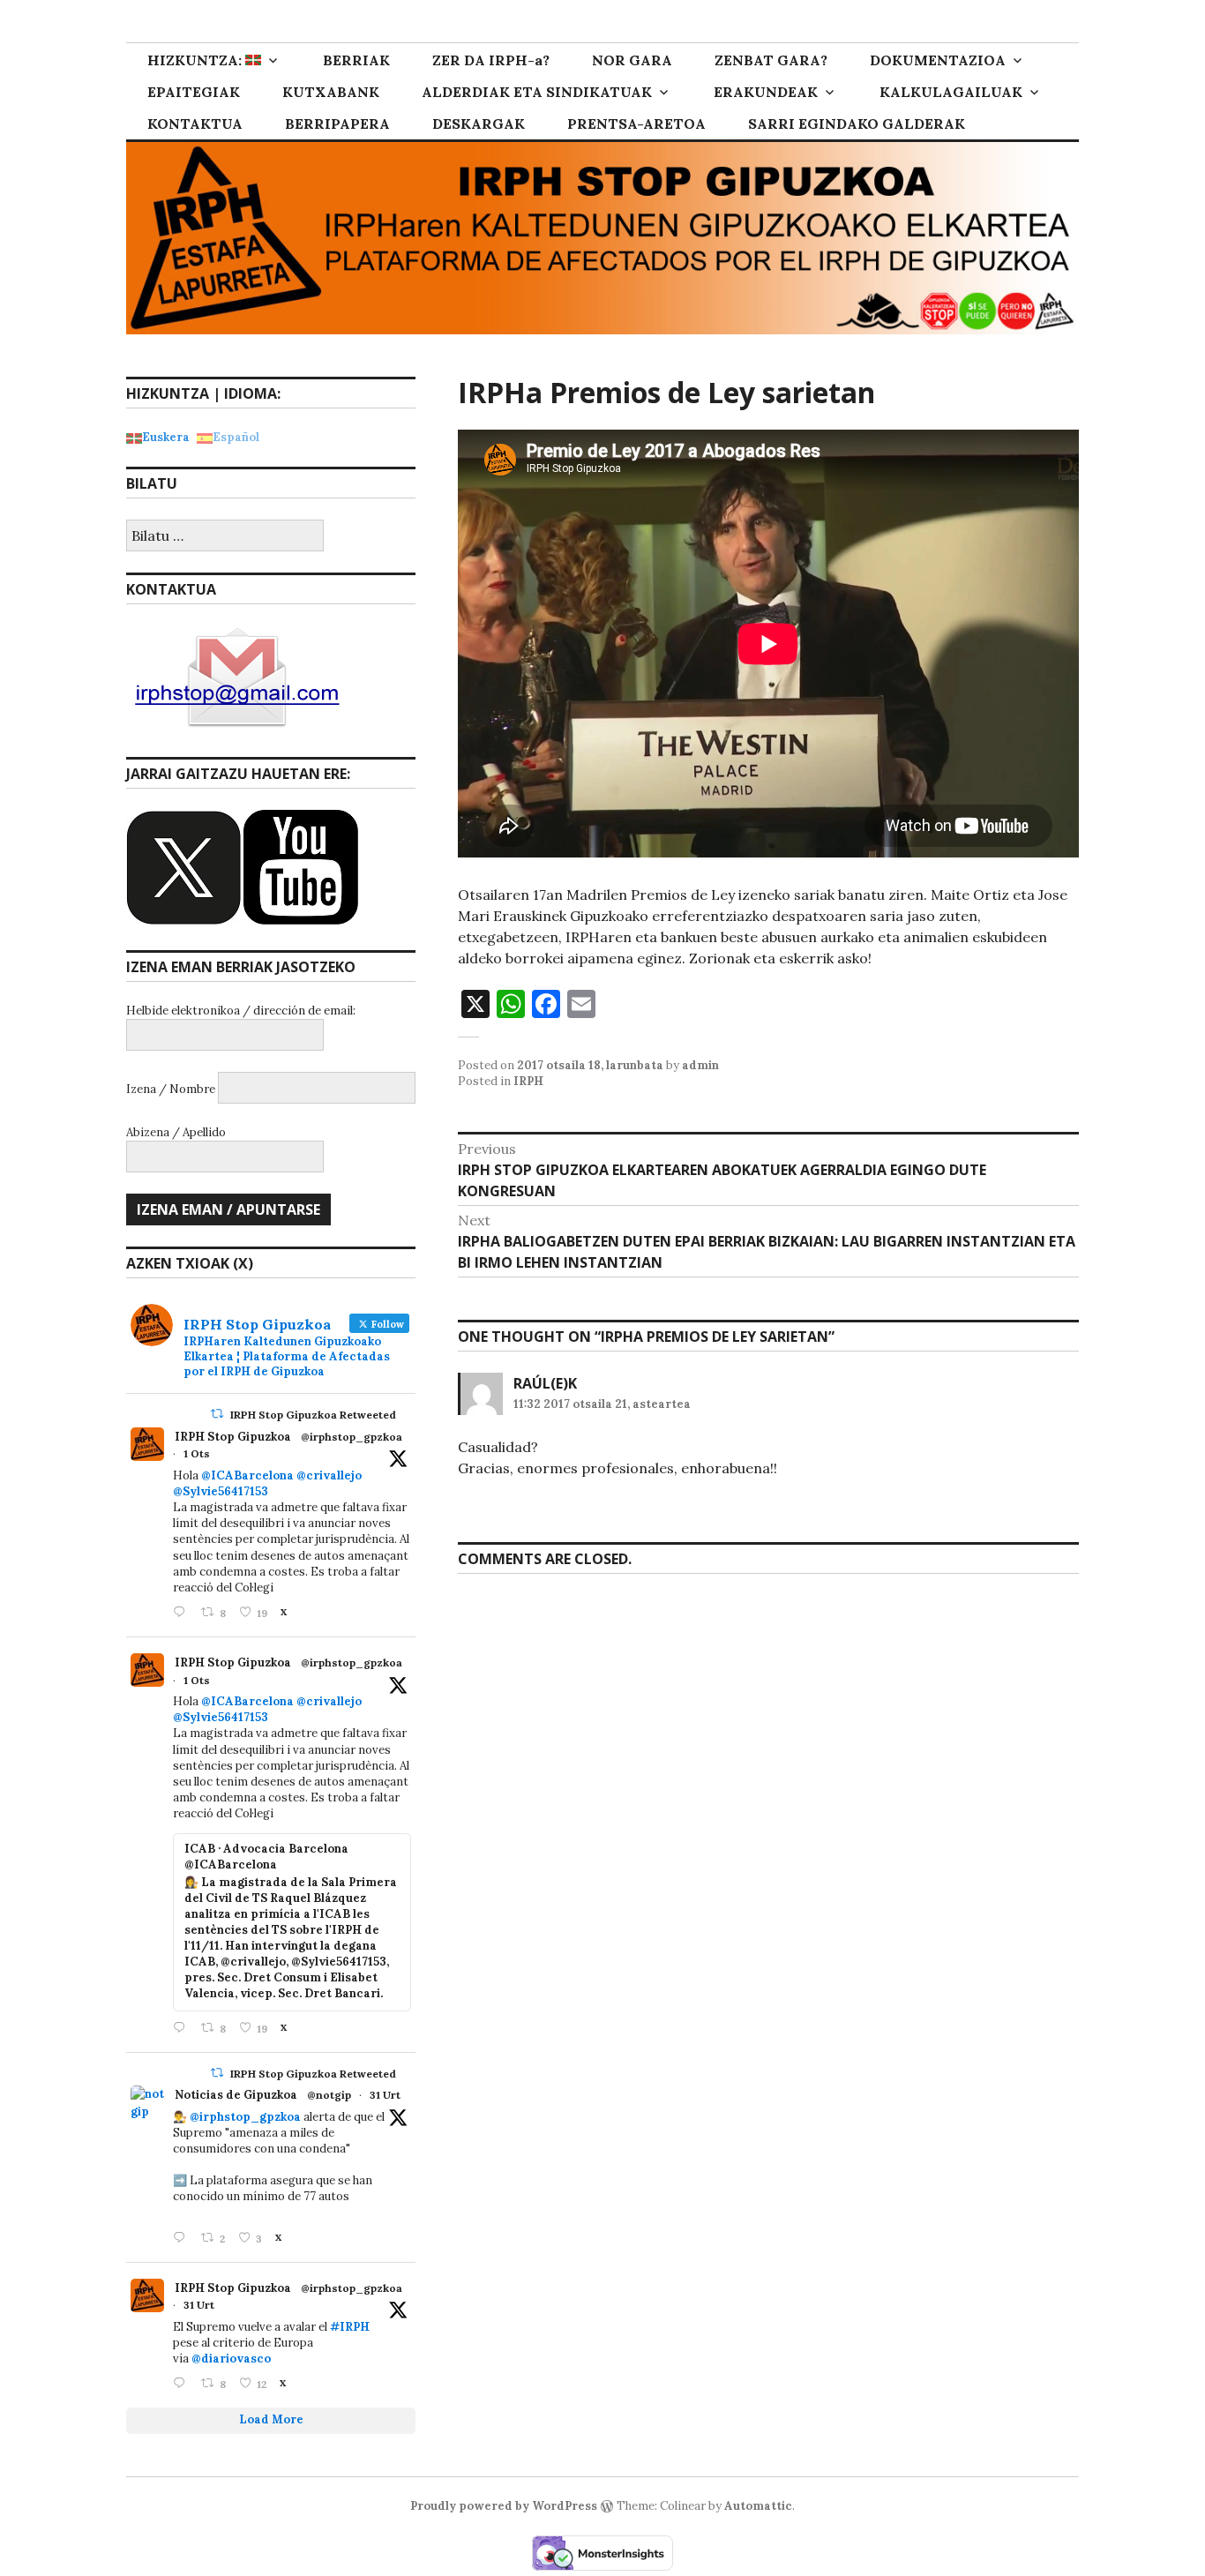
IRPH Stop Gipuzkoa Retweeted (313, 1415)
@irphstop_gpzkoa (352, 1437)
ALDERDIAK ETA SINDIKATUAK (537, 92)
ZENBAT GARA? (771, 60)
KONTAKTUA (195, 124)
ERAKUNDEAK (766, 92)
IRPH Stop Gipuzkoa (233, 1437)
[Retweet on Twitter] (217, 1414)
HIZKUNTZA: (196, 60)
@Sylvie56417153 (221, 1491)
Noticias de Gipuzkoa (236, 2095)
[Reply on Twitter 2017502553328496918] (183, 2384)
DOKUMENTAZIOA (938, 60)
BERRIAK (356, 60)
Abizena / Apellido (176, 1132)
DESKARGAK (479, 124)
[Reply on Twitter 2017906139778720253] (183, 1613)
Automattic (758, 2506)
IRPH (528, 1081)
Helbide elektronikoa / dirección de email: (241, 1011)
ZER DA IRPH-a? (491, 60)
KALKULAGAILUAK (951, 92)
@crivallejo (329, 1475)
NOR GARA (632, 60)
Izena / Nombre (171, 1089)
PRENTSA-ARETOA (636, 124)
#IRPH (350, 2327)
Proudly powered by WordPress (504, 2506)
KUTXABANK (331, 92)
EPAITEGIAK (194, 92)
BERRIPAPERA (337, 124)
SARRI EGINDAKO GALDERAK (857, 124)
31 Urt (385, 2095)
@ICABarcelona (247, 1475)
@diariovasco (231, 2359)
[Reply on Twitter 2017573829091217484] (183, 2239)
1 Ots (197, 1453)
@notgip (329, 2095)
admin (700, 1065)
